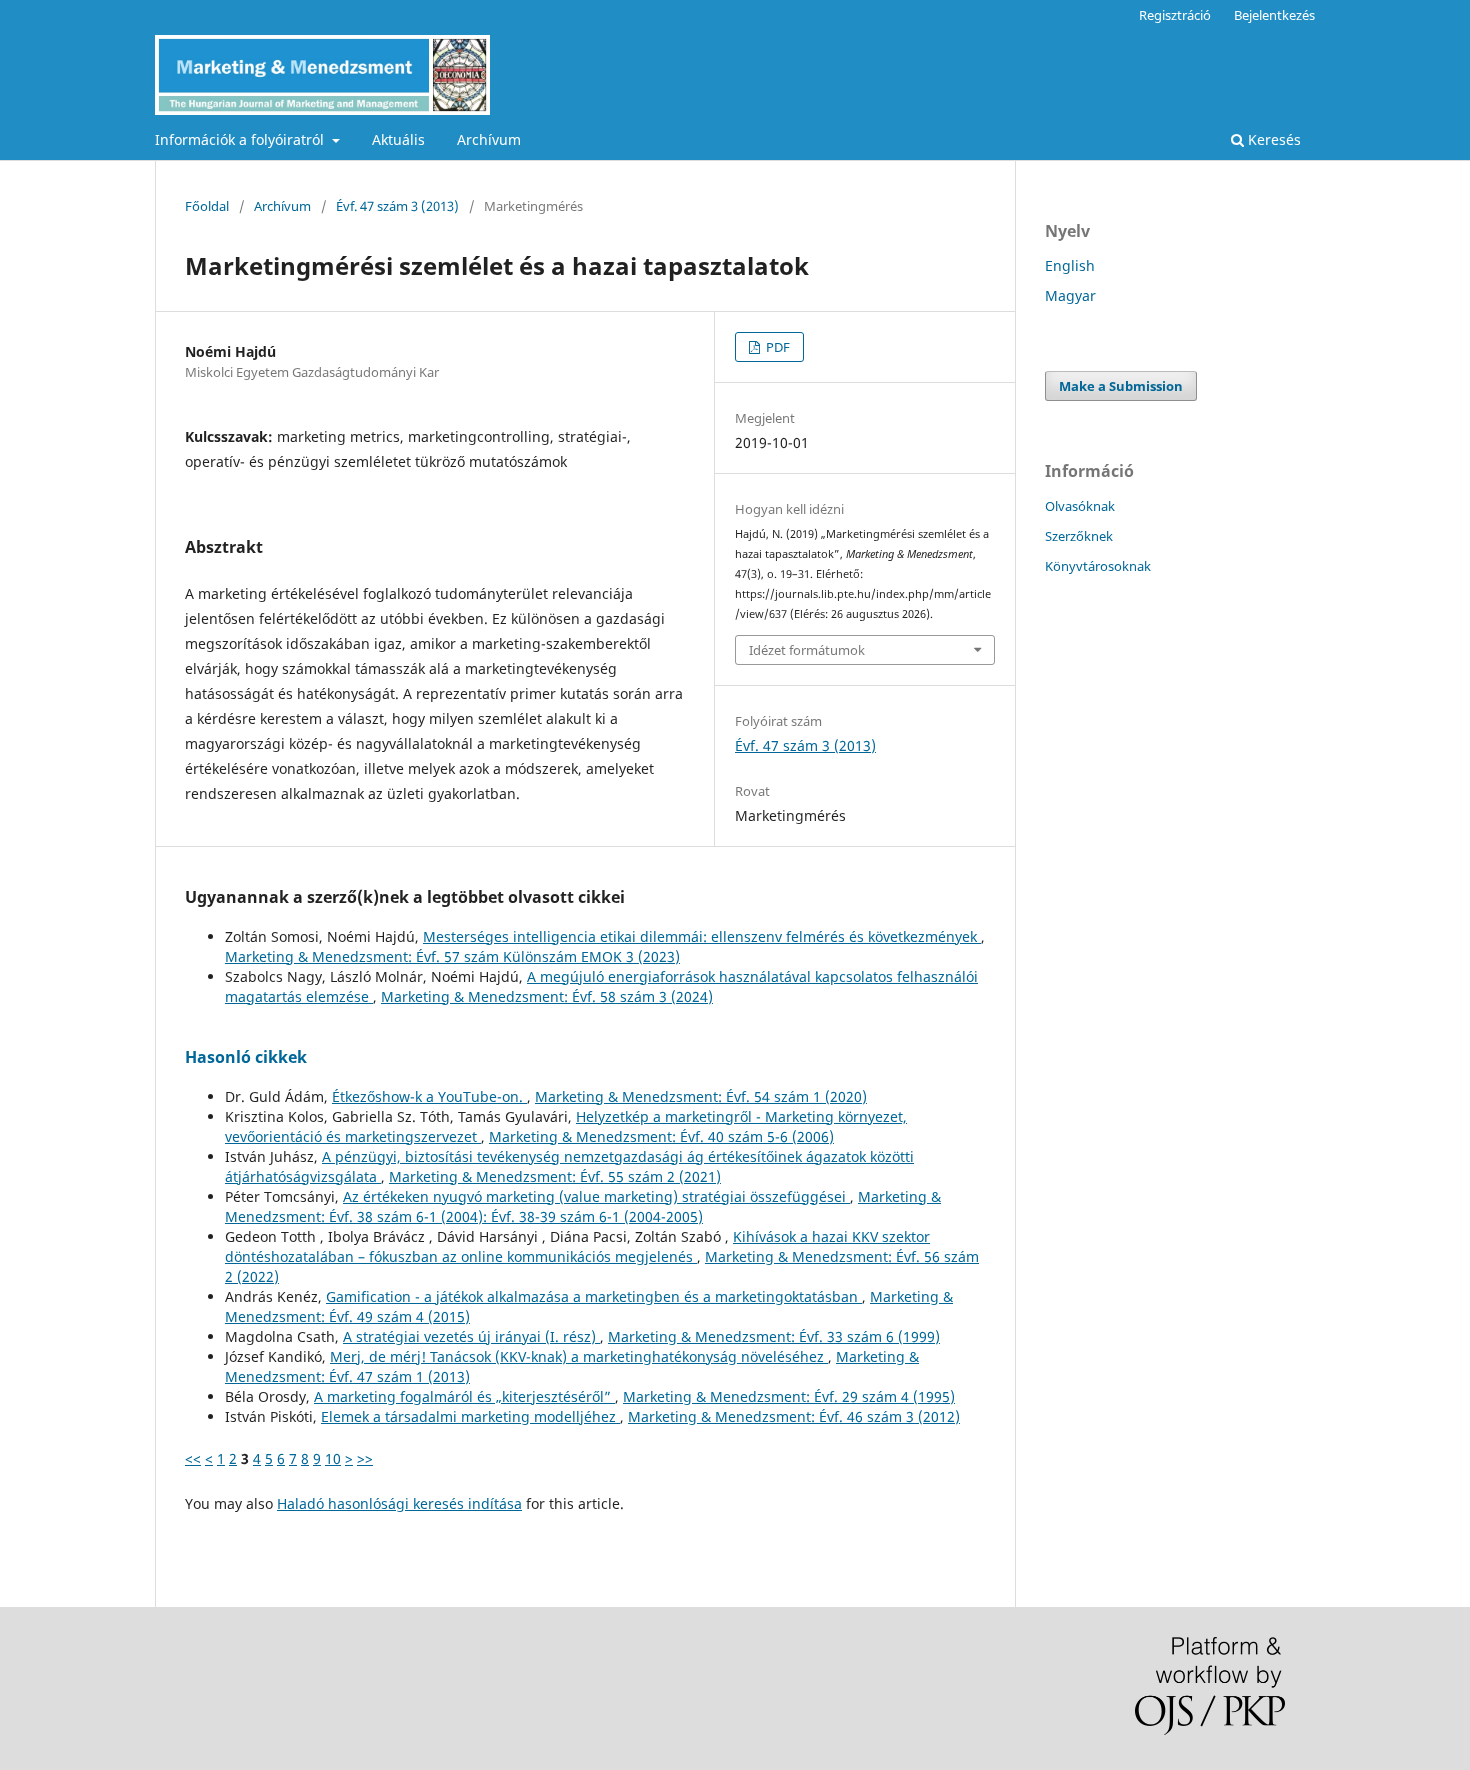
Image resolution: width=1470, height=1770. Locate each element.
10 (333, 1458)
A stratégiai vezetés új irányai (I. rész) (471, 1336)
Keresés (1272, 139)
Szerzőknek (1079, 536)
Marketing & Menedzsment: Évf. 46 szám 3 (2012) (794, 1416)
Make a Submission (1121, 386)
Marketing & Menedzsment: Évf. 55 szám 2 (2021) (555, 1176)
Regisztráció (1175, 15)
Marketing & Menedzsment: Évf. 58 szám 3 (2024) (547, 996)
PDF (776, 347)
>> (365, 1458)
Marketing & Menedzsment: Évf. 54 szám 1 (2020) (701, 1096)
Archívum (489, 139)
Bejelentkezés (1274, 15)
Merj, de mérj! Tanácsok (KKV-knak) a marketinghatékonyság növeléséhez (579, 1356)
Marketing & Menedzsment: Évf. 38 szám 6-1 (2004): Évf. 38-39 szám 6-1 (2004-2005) (583, 1206)
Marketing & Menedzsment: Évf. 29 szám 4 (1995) (789, 1396)
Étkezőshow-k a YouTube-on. (429, 1096)
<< (193, 1458)
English (1070, 265)
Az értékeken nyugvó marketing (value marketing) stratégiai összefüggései (596, 1196)
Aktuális (398, 139)
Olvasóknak (1080, 506)
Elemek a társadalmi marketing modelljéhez (470, 1416)
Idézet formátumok (807, 650)
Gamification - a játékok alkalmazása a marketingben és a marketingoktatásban (594, 1296)
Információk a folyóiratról (241, 139)
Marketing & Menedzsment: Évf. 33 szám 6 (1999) (774, 1336)
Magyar (1070, 295)
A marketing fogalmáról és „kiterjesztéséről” (464, 1396)
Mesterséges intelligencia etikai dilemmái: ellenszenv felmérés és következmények (702, 936)
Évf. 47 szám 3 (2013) (397, 206)
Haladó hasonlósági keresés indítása (399, 1503)
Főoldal (207, 206)
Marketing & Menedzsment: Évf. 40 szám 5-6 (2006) (661, 1136)
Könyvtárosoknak (1098, 566)
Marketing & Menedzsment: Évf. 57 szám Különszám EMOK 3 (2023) (452, 956)
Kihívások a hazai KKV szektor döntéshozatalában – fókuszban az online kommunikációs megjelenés (577, 1246)
